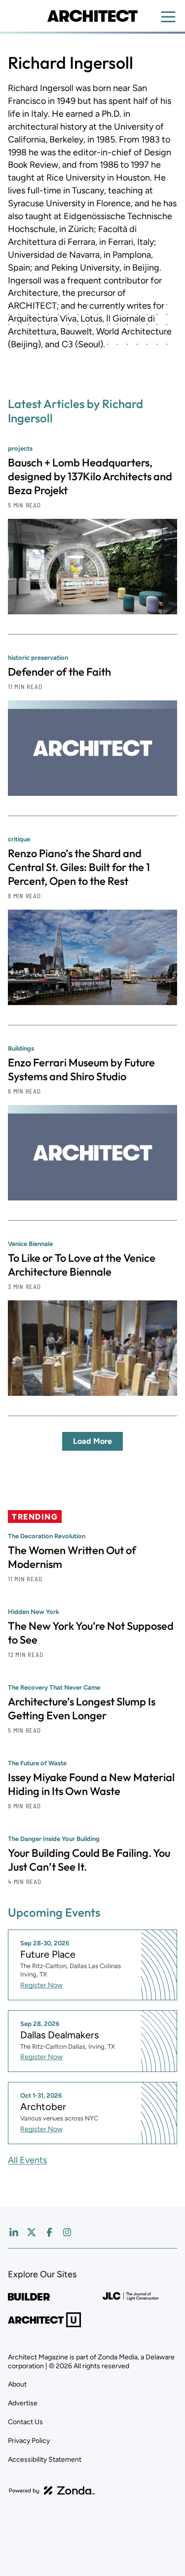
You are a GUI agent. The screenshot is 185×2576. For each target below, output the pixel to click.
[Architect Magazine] (92, 16)
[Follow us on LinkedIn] (14, 2232)
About (17, 2384)
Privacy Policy (29, 2441)
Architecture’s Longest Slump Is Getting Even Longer (82, 1708)
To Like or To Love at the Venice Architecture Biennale (82, 1265)
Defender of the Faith (59, 672)
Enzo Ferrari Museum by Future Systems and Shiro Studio (81, 1069)
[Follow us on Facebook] (49, 2232)
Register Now (41, 1985)
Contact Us (25, 2422)
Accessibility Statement (45, 2460)
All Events (27, 2160)
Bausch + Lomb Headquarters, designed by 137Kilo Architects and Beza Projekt (90, 476)
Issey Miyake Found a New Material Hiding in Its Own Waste (91, 1784)
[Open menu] (168, 17)
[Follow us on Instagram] (67, 2232)
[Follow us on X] (32, 2232)
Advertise (23, 2403)
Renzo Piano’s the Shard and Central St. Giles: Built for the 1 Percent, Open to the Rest (79, 867)
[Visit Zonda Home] (52, 2490)
